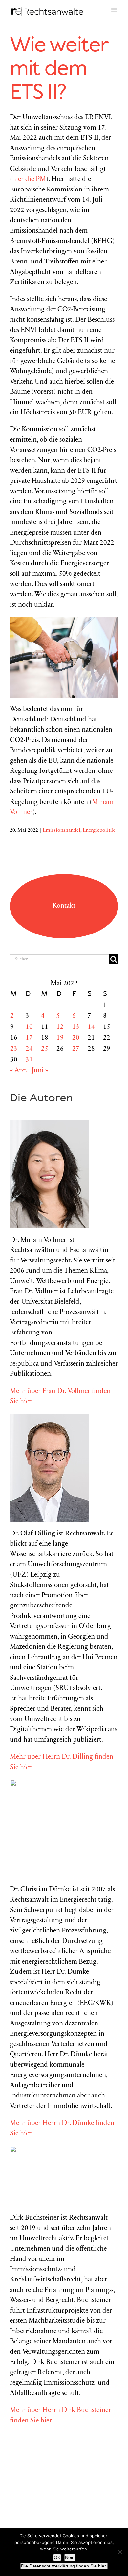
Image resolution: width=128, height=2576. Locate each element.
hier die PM (29, 180)
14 (91, 1027)
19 (60, 1038)
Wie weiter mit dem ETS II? (59, 69)
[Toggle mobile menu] (115, 10)
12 (60, 1027)
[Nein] (120, 2552)
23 (14, 1049)
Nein (70, 2557)
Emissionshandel (62, 830)
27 (76, 1049)
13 (76, 1027)
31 (29, 1060)
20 (76, 1038)
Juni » (40, 1071)
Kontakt (64, 906)
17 (29, 1038)
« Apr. (18, 1071)
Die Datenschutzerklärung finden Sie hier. (64, 2566)
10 (29, 1027)
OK (57, 2557)
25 (45, 1049)
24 (29, 1049)
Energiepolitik (99, 830)
